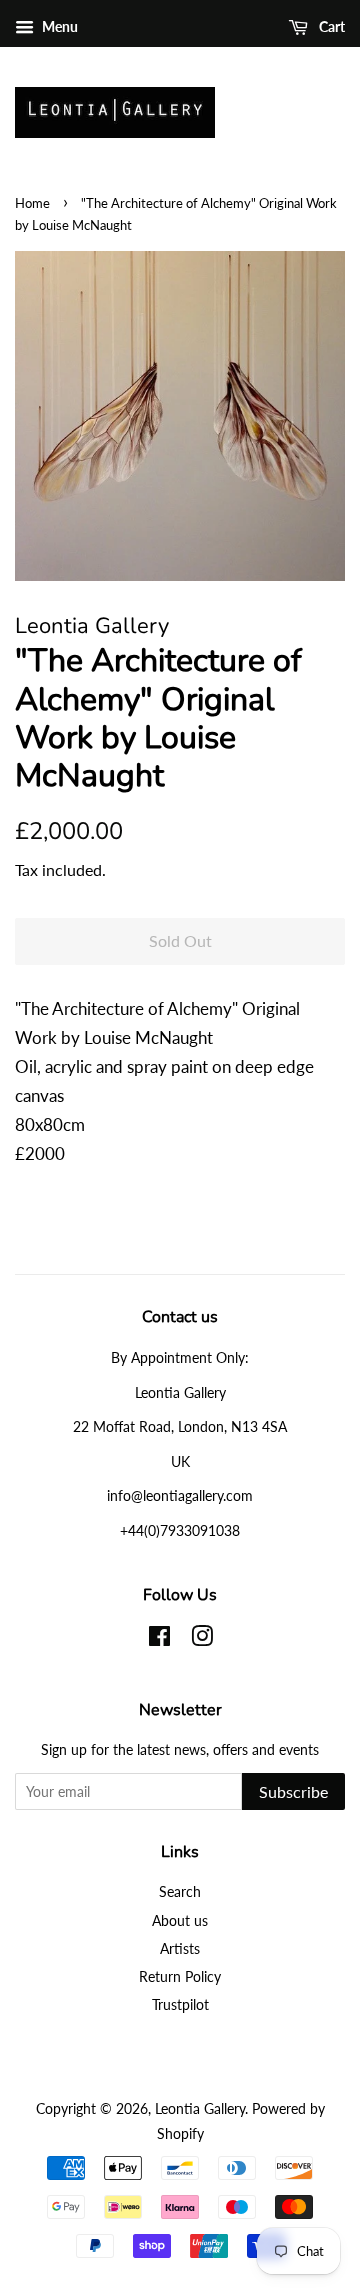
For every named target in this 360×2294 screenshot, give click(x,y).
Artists (180, 1948)
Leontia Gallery (200, 2108)
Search (180, 1891)
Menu (58, 26)
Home (32, 203)
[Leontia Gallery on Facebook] (159, 1639)
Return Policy (180, 1976)
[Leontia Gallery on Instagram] (202, 1639)
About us (180, 1920)
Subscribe (293, 1791)
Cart (330, 26)
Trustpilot (180, 2004)
